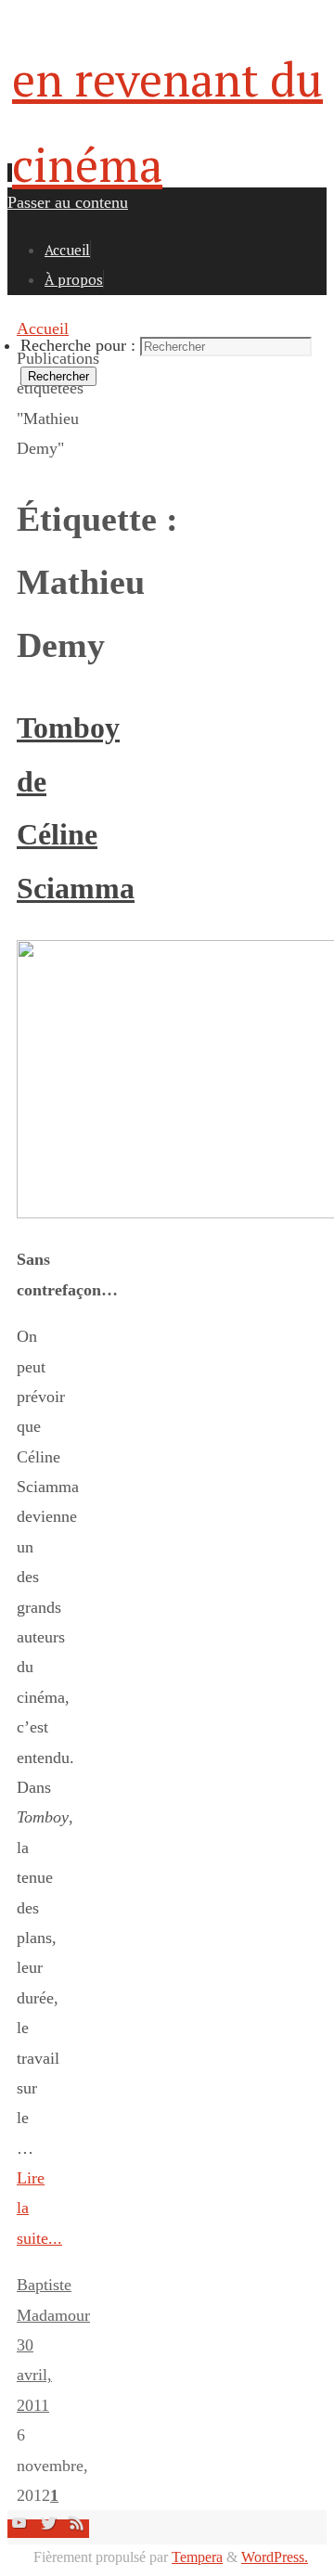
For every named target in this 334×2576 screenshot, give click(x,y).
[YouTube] (22, 2529)
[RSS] (77, 2529)
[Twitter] (51, 2529)
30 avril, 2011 (34, 2375)
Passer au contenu (68, 202)
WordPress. (275, 2557)
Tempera (197, 2557)
